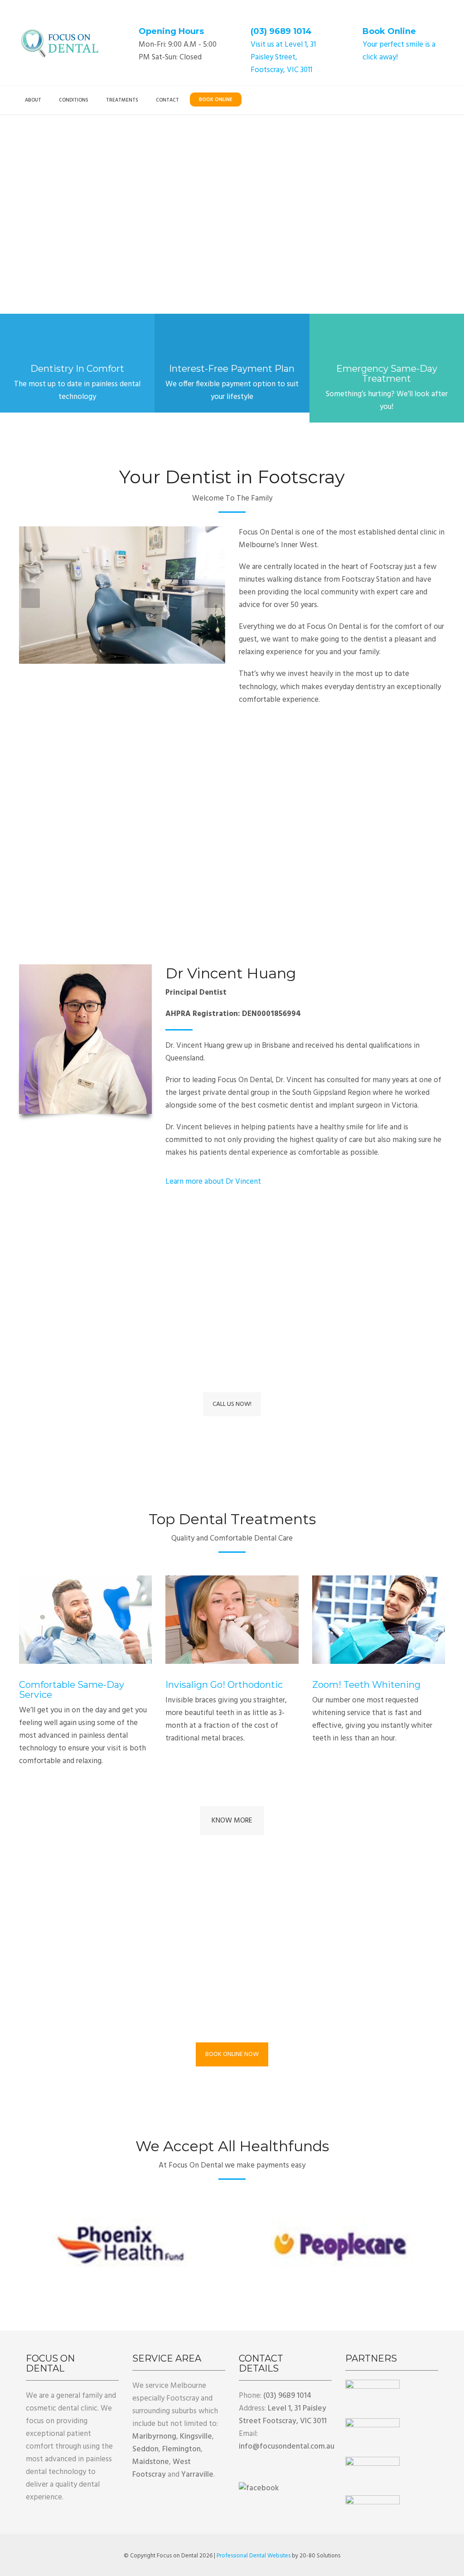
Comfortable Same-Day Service (72, 1690)
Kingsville (196, 2437)
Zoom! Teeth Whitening (366, 1685)
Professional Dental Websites (254, 2556)
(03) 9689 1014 (281, 31)
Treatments (122, 100)
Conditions (74, 100)
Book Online (389, 31)
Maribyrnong (154, 2437)
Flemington (181, 2449)
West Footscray (162, 2468)
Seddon (145, 2449)
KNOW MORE (232, 1821)
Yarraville (197, 2475)
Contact (167, 100)
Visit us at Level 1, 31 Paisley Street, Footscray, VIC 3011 (283, 57)
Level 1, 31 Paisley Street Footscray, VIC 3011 (283, 2415)
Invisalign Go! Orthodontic (224, 1685)
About (33, 100)
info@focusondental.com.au (287, 2447)
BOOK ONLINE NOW (232, 2054)
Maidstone (151, 2462)
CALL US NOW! (232, 1404)
